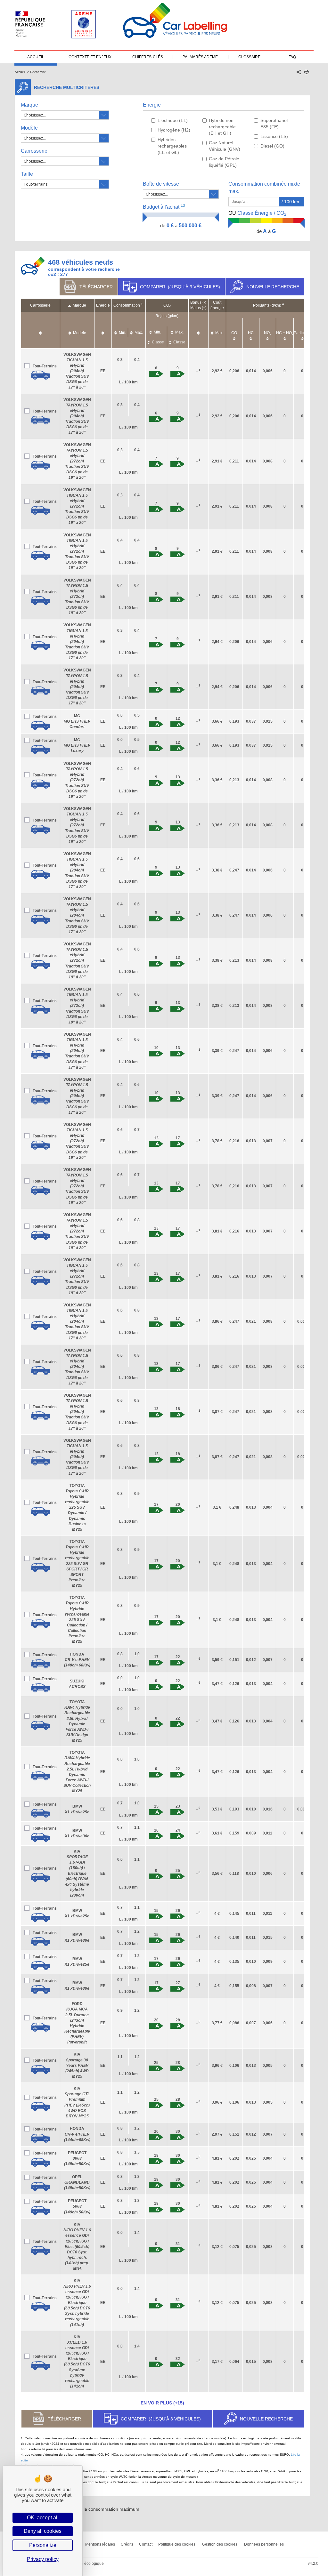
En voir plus (162, 2403)
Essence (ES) (274, 136)
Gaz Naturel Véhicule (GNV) (225, 146)
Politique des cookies (177, 2544)
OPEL (77, 2182)
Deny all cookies (43, 2531)
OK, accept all (43, 2518)
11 (142, 304)
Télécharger (96, 287)
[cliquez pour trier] (40, 330)
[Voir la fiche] (41, 375)
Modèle (29, 128)
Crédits (127, 2544)
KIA (77, 1873)
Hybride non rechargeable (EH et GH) (222, 127)
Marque (29, 105)
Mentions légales (100, 2544)
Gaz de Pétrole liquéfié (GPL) (224, 162)
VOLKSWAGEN (77, 371)
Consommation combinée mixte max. (264, 188)
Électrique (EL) (173, 120)
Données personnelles (264, 2544)
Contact (146, 2544)
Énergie (152, 105)
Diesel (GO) (272, 146)
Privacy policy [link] (43, 2559)
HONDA (77, 1660)
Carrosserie (34, 151)
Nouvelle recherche (273, 287)
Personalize (43, 2545)
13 (183, 205)
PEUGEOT (77, 2158)
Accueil (20, 72)
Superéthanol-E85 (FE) (275, 124)
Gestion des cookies (220, 2544)
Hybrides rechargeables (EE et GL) (172, 146)
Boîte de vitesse (161, 184)
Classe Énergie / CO (257, 213)
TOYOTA (77, 1508)
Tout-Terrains (45, 366)
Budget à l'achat (164, 207)
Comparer (180, 287)
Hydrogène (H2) (174, 130)
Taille (27, 174)
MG (77, 721)
